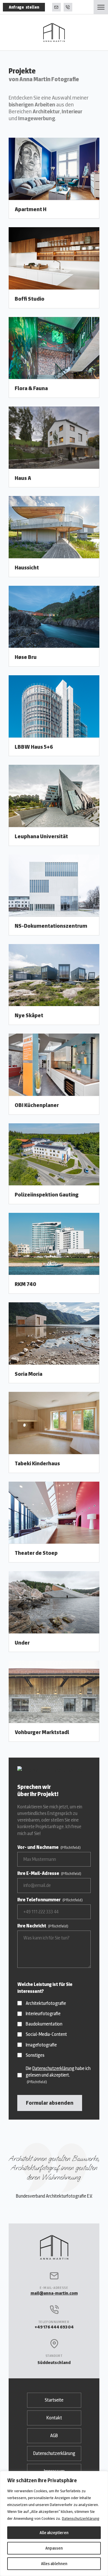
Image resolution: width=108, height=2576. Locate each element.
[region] (54, 2524)
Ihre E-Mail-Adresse (49, 1873)
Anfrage (24, 7)
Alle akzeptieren (54, 2533)
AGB (54, 2436)
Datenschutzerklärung (81, 2518)
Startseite (54, 2400)
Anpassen (54, 2548)
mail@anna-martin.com (56, 7)
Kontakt (54, 2418)
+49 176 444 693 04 (68, 7)
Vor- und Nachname (49, 1847)
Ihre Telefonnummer (50, 1900)
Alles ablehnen (54, 2564)
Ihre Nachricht (43, 1926)
